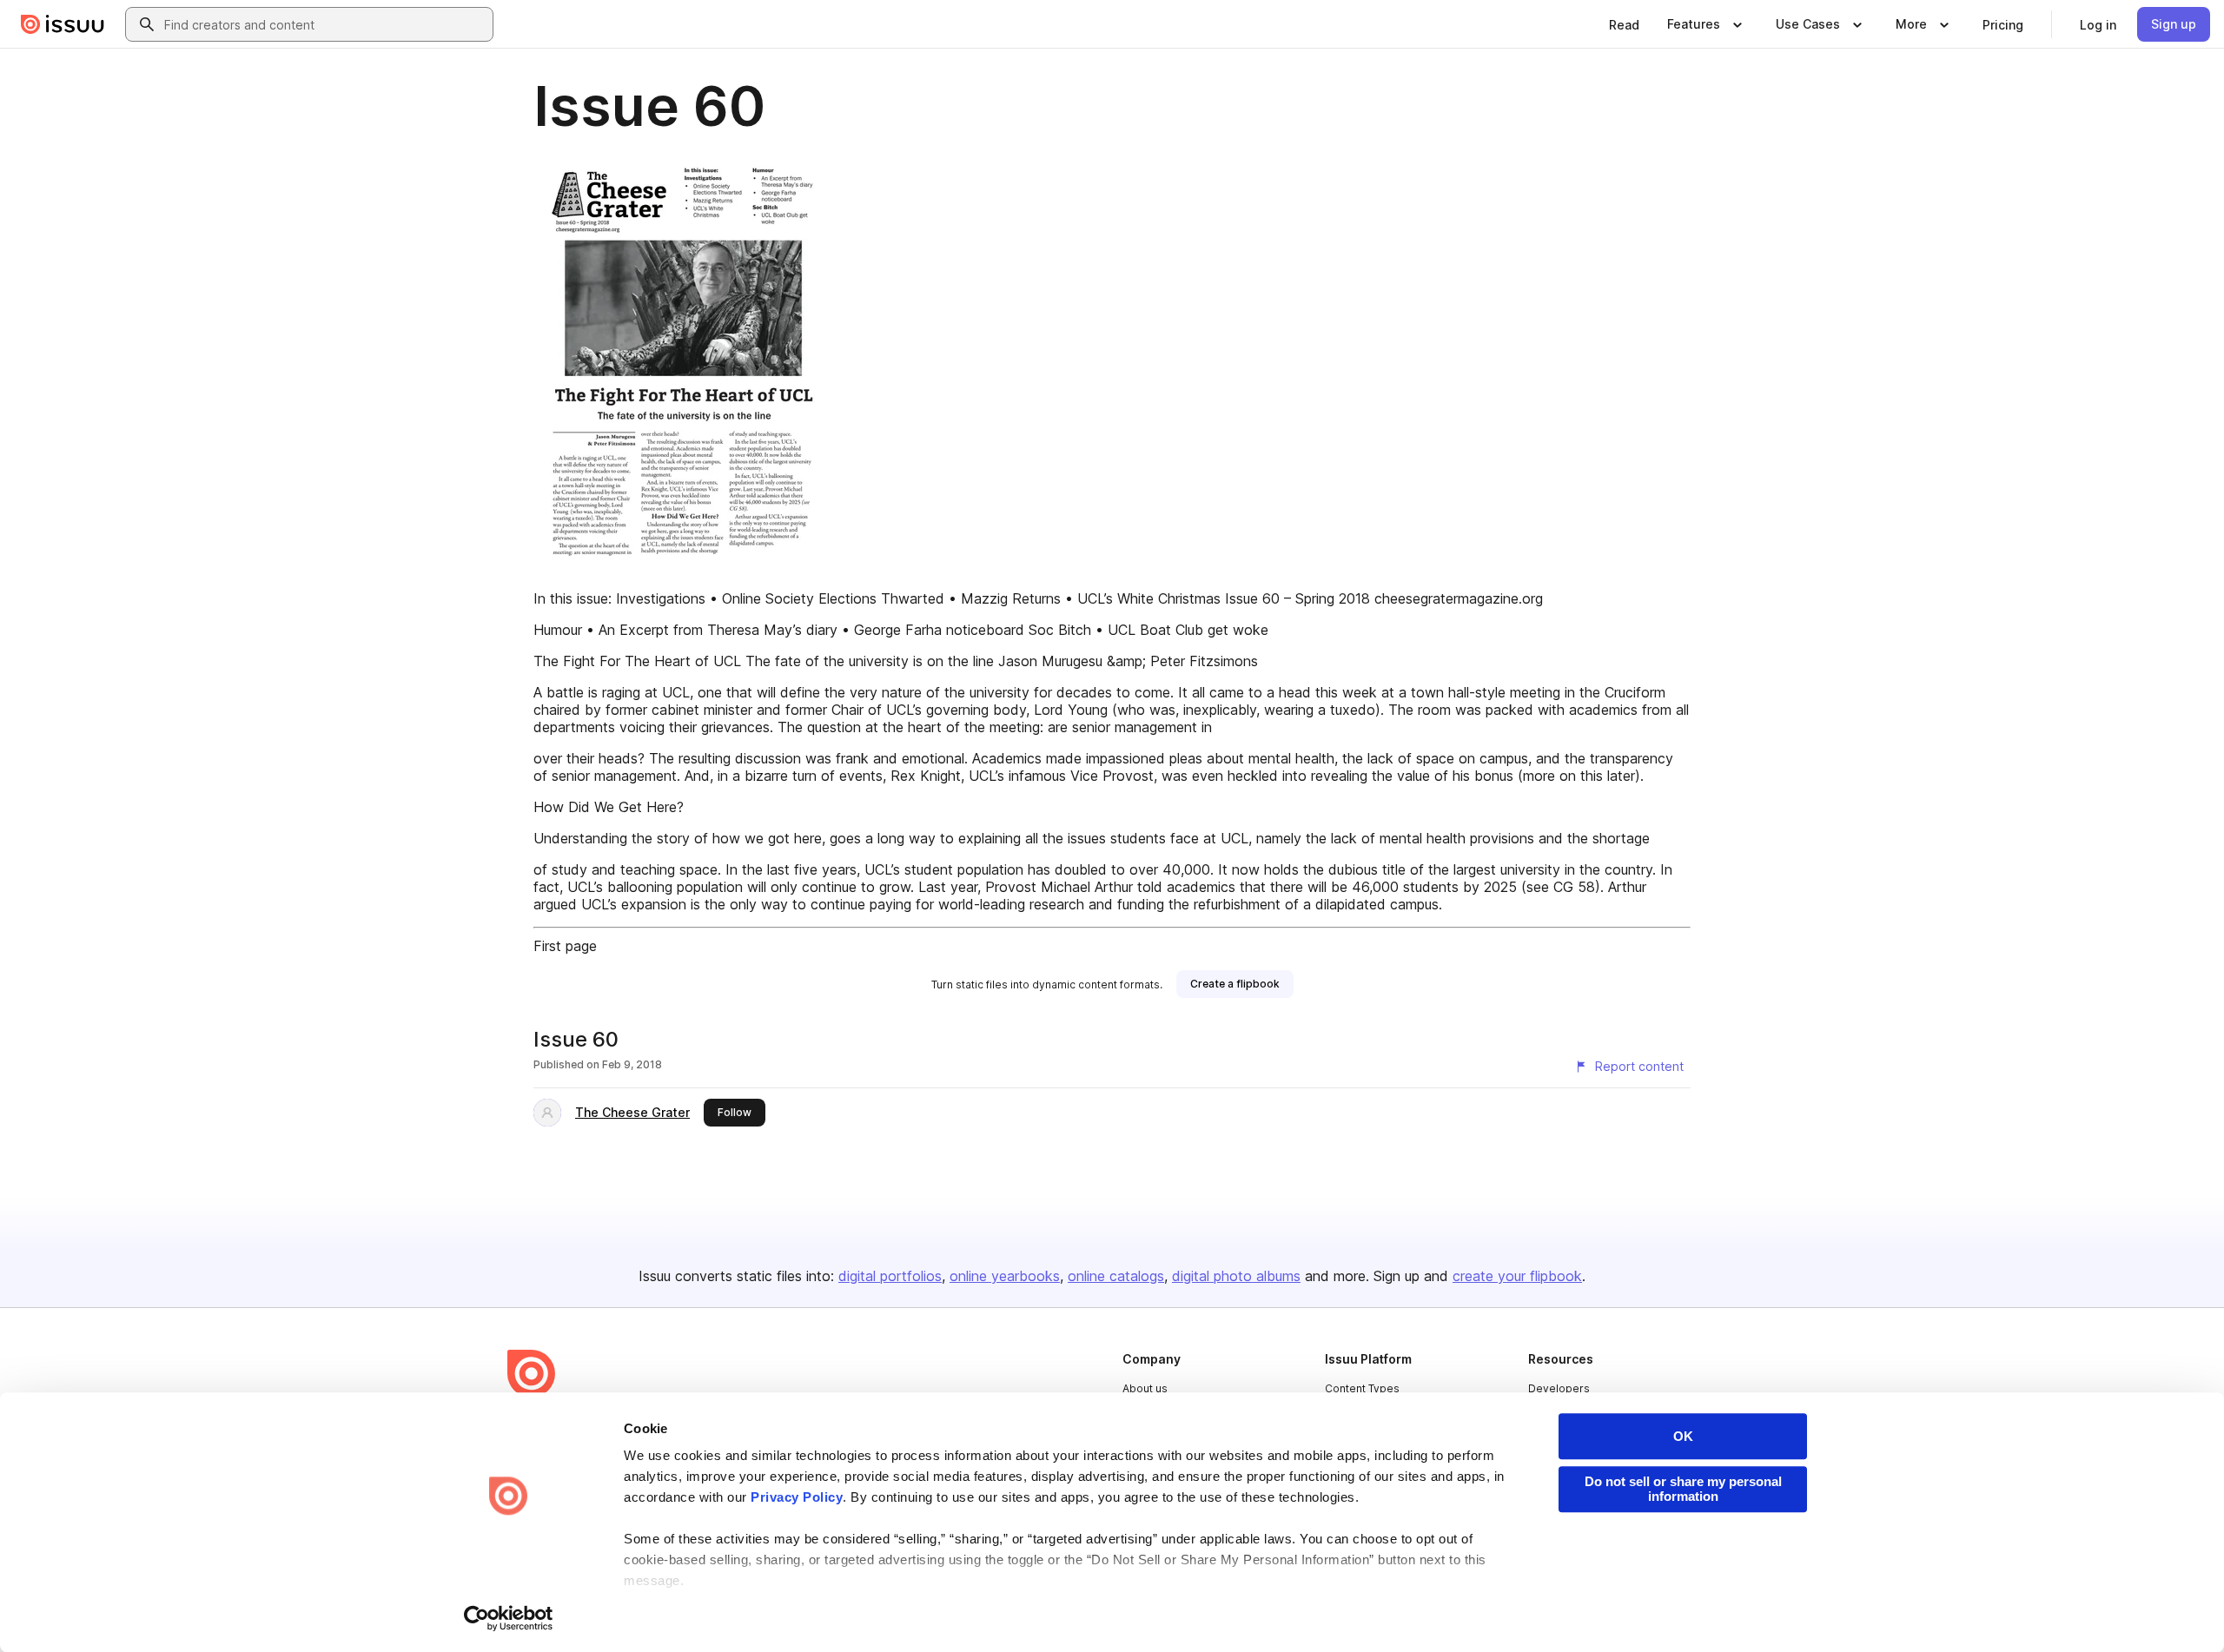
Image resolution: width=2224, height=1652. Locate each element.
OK (1683, 1436)
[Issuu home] (63, 24)
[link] (1624, 24)
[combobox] (325, 24)
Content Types (1362, 1388)
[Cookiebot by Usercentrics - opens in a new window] (509, 1618)
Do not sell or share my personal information (1683, 1489)
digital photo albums (1236, 1276)
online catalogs (1116, 1276)
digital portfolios (890, 1276)
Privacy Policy (797, 1497)
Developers (1559, 1388)
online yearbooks (1005, 1276)
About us (1145, 1388)
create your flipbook (1517, 1276)
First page (565, 946)
